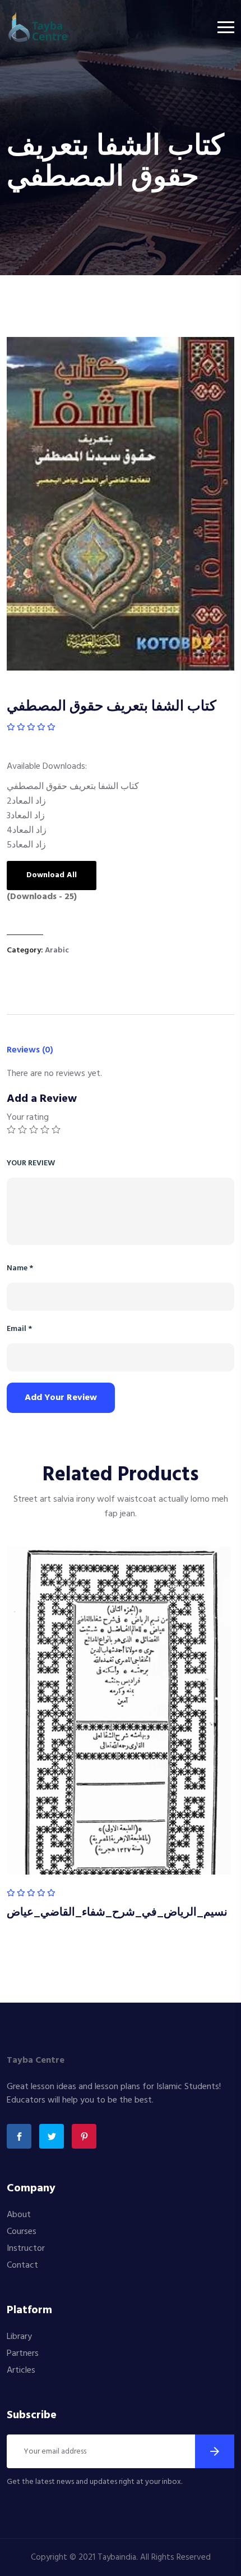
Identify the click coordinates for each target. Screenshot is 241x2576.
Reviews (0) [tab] (30, 1050)
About (19, 2215)
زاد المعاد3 (26, 816)
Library (19, 2337)
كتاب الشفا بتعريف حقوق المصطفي (73, 787)
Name (20, 1268)
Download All (52, 875)
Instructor (26, 2249)
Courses (22, 2232)
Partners (23, 2354)
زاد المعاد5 (26, 845)
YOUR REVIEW (31, 1163)
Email (19, 1329)
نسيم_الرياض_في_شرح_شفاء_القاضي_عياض (117, 1913)
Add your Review (61, 1398)
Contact (22, 2265)
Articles (21, 2370)
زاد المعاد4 (27, 831)
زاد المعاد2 (26, 801)
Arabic (57, 950)
